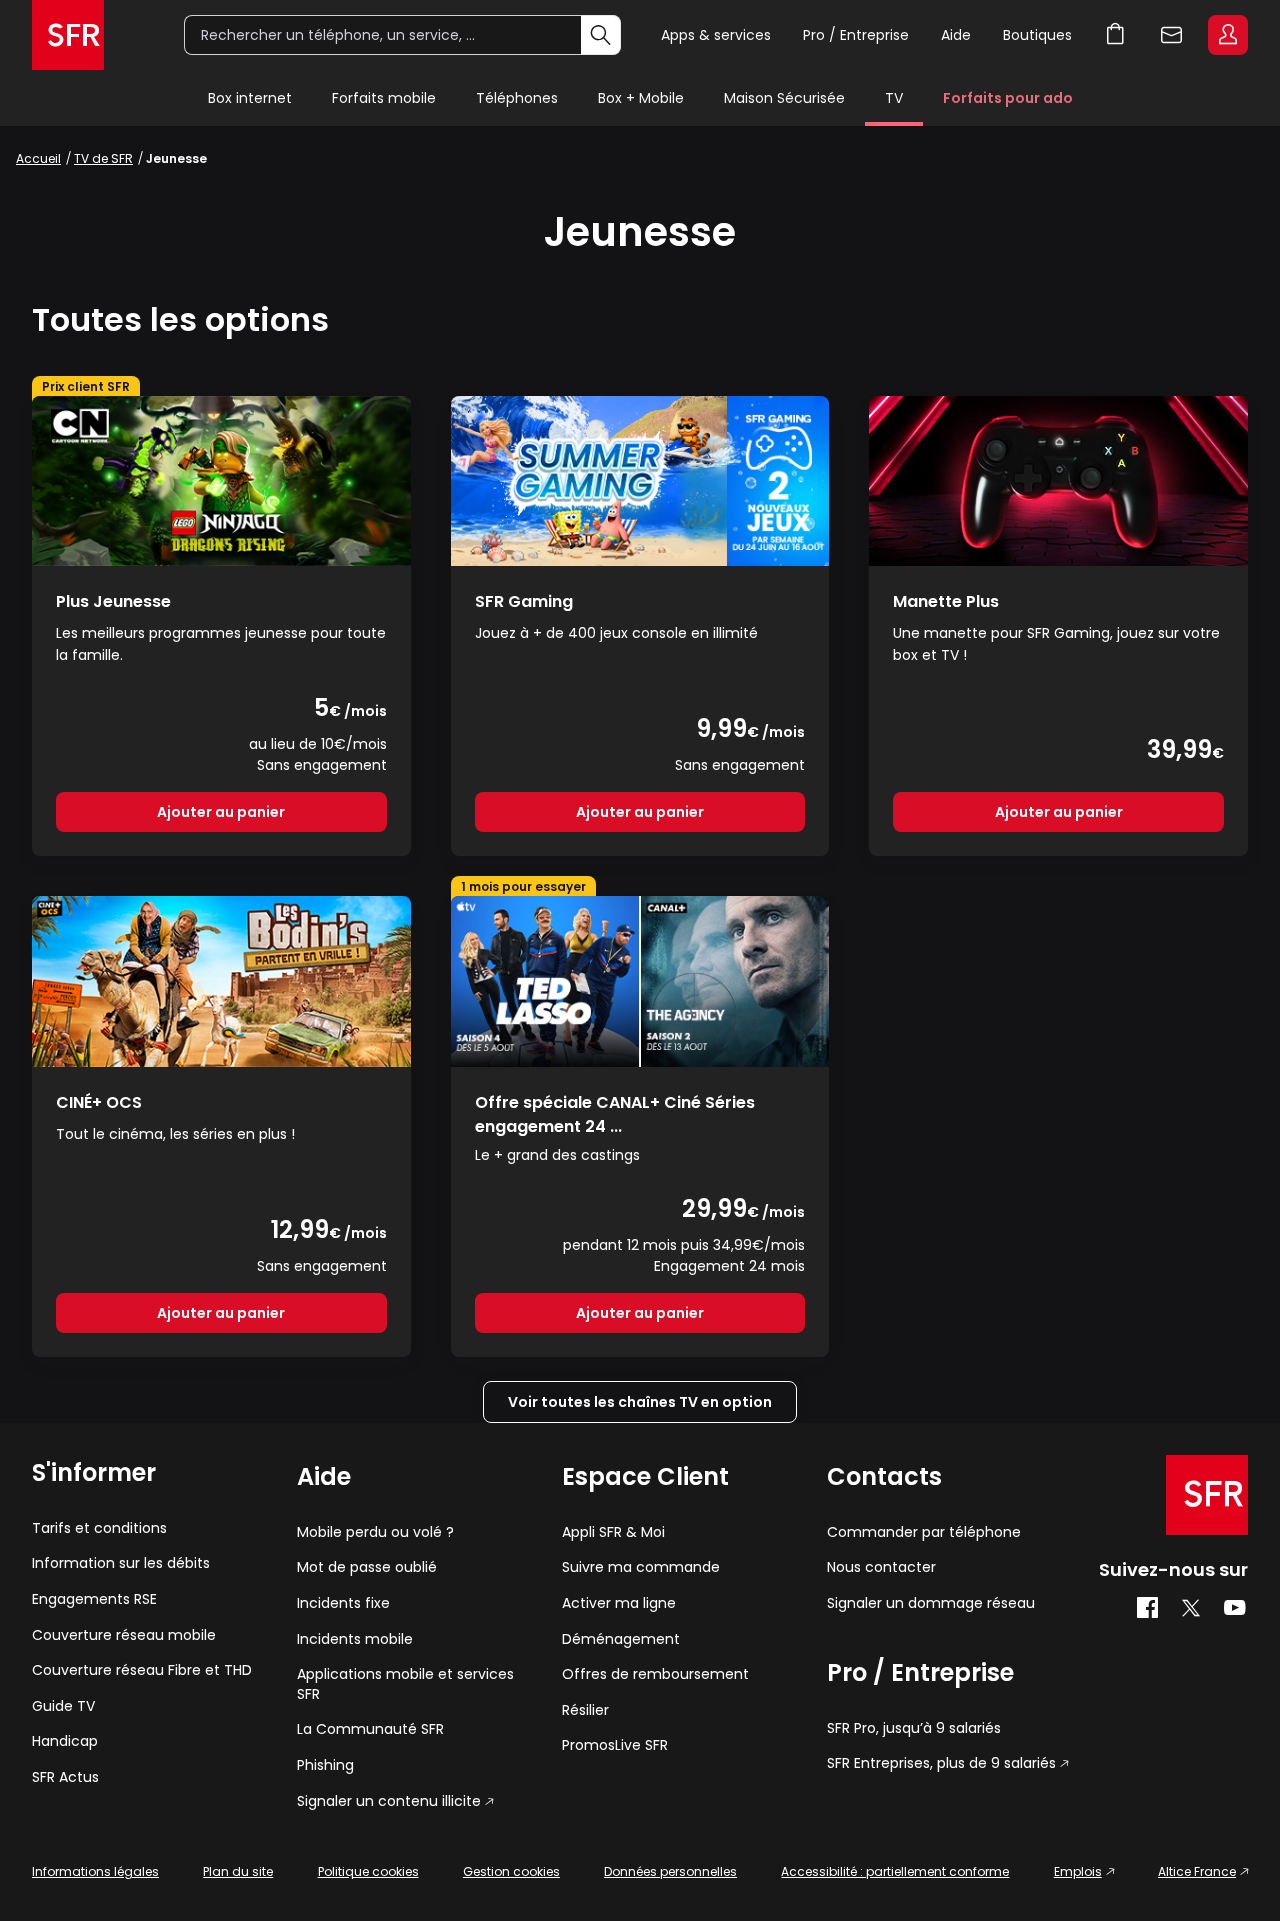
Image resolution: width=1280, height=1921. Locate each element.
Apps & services (716, 35)
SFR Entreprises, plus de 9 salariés (941, 1763)
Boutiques (1037, 35)
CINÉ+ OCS (99, 1102)
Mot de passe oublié (367, 1567)
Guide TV (63, 1706)
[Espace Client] (1226, 36)
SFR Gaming (524, 601)
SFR (1207, 1495)
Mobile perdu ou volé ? (375, 1532)
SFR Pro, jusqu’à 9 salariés (914, 1728)
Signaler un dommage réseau (931, 1603)
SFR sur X (1191, 1608)
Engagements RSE (94, 1599)
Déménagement (621, 1639)
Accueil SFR (68, 35)
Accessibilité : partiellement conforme (895, 1871)
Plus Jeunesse (113, 601)
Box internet (250, 98)
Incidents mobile (355, 1639)
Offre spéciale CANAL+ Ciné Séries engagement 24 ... (615, 1113)
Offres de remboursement (655, 1674)
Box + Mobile (641, 98)
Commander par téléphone (924, 1532)
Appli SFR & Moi (613, 1532)
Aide (956, 35)
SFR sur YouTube (1235, 1608)
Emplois (1078, 1871)
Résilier (585, 1710)
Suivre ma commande (641, 1567)
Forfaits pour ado (1008, 98)
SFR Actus (65, 1777)
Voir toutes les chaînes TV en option (640, 1402)
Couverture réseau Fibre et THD (142, 1670)
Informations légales (95, 1871)
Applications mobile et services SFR (405, 1684)
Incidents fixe (343, 1603)
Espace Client (1228, 35)
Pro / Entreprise (856, 35)
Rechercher (601, 35)
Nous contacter (881, 1567)
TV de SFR (103, 158)
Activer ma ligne (619, 1603)
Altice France (1197, 1871)
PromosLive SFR (615, 1745)
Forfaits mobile (384, 98)
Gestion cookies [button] (511, 1871)
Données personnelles (670, 1871)
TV (894, 98)
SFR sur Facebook (1147, 1608)
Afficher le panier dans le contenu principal (1116, 35)
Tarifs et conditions (99, 1528)
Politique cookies (368, 1871)
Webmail (1172, 35)
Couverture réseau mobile (124, 1635)
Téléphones (517, 98)
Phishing (325, 1765)
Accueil (38, 158)
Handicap (65, 1741)
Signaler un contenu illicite (389, 1801)
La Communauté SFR (370, 1729)
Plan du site (238, 1871)
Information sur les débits (121, 1563)
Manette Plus (946, 601)
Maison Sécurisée (784, 98)
